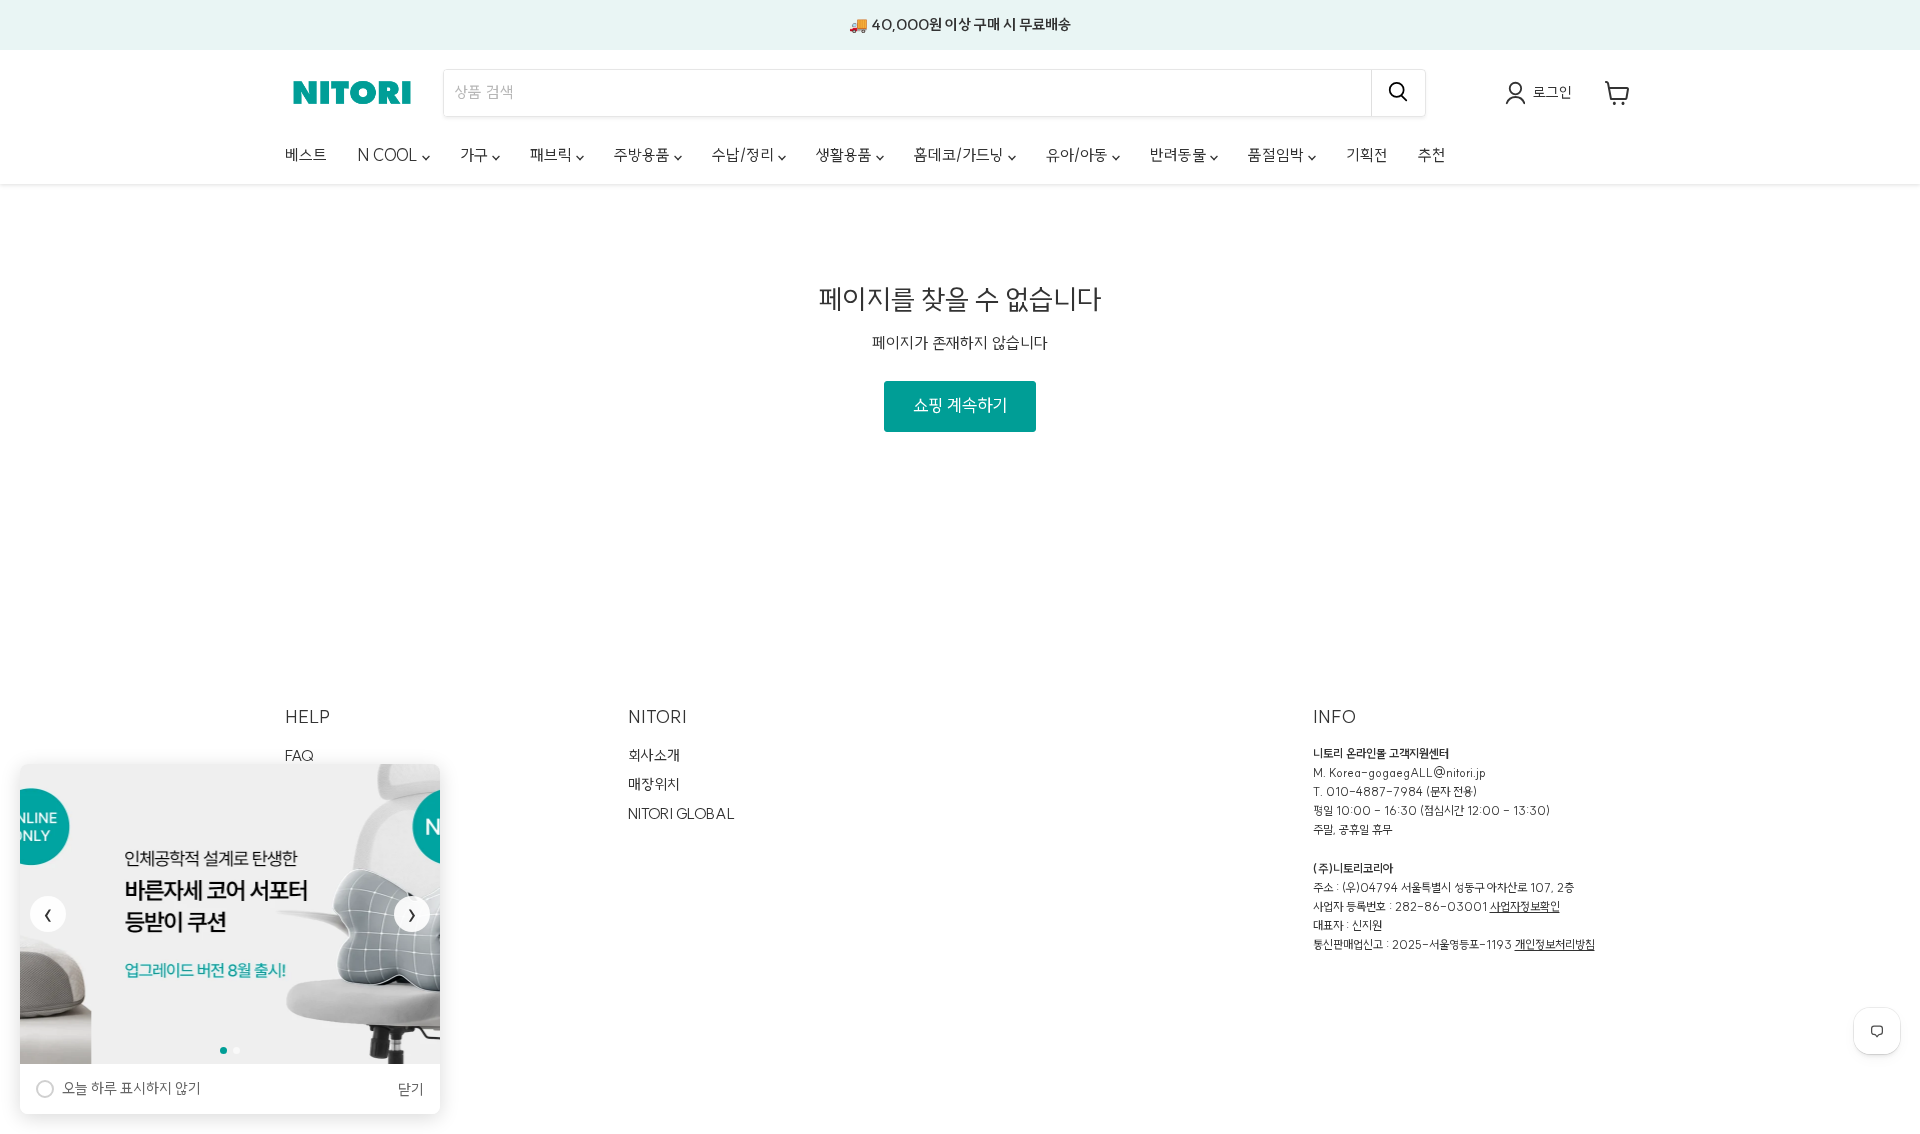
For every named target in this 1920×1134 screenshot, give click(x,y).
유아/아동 (1079, 155)
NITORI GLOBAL (681, 813)
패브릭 (553, 155)
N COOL (389, 155)
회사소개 (654, 755)
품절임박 (1278, 155)
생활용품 (846, 155)
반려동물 (1180, 155)
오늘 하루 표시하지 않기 (131, 1088)
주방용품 (644, 155)
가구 (476, 155)
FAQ (299, 755)
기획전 (1367, 155)
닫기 (411, 1089)
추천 (1432, 155)
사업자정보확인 (1525, 906)
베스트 (306, 155)
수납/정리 (745, 155)
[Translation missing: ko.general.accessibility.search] (1398, 93)
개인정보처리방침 (1555, 944)
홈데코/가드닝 (961, 155)
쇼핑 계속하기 (960, 405)
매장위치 (654, 784)
